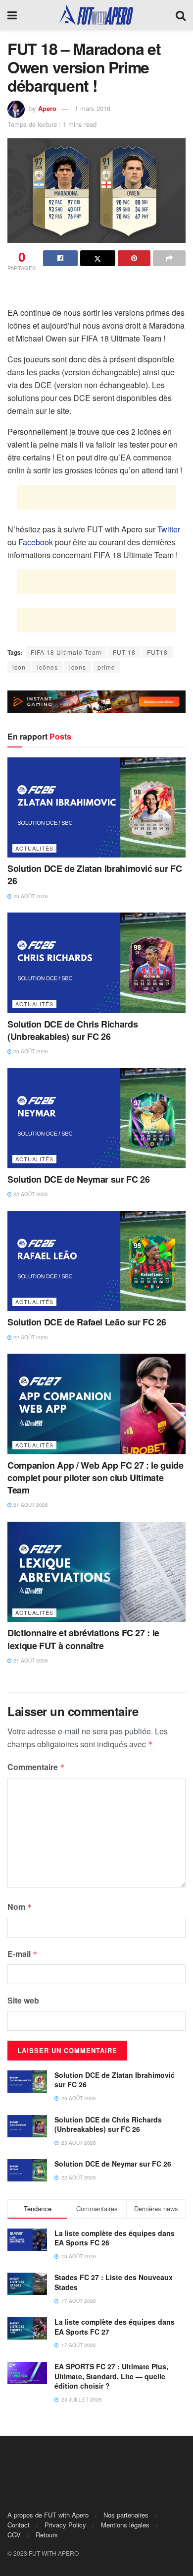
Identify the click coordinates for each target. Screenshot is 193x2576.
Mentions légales (125, 2525)
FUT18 (157, 652)
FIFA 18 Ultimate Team (66, 652)
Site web (23, 2000)
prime (106, 667)
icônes (48, 667)
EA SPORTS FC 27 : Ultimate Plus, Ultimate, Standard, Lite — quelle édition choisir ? (111, 2376)
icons (78, 667)
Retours (47, 2535)
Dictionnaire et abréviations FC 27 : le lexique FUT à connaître (83, 1639)
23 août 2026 (30, 896)
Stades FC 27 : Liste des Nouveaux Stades (114, 2282)
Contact (19, 2525)
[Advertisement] (96, 291)
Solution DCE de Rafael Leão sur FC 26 (87, 1322)
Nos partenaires (126, 2515)
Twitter (169, 529)
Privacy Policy (65, 2525)
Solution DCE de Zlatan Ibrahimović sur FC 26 (95, 875)
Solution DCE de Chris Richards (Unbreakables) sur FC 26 (72, 1030)
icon (19, 667)
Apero (47, 108)
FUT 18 (124, 652)
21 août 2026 (30, 1505)
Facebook (36, 542)
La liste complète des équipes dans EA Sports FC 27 (115, 2327)
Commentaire (36, 1767)
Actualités (34, 848)
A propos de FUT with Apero (48, 2515)
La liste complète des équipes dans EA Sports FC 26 (115, 2238)
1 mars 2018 (93, 108)
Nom (20, 1907)
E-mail (23, 1954)
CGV (14, 2535)
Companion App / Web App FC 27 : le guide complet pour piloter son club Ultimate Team (96, 1478)
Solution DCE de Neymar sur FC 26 (78, 1179)
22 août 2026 (30, 1194)
